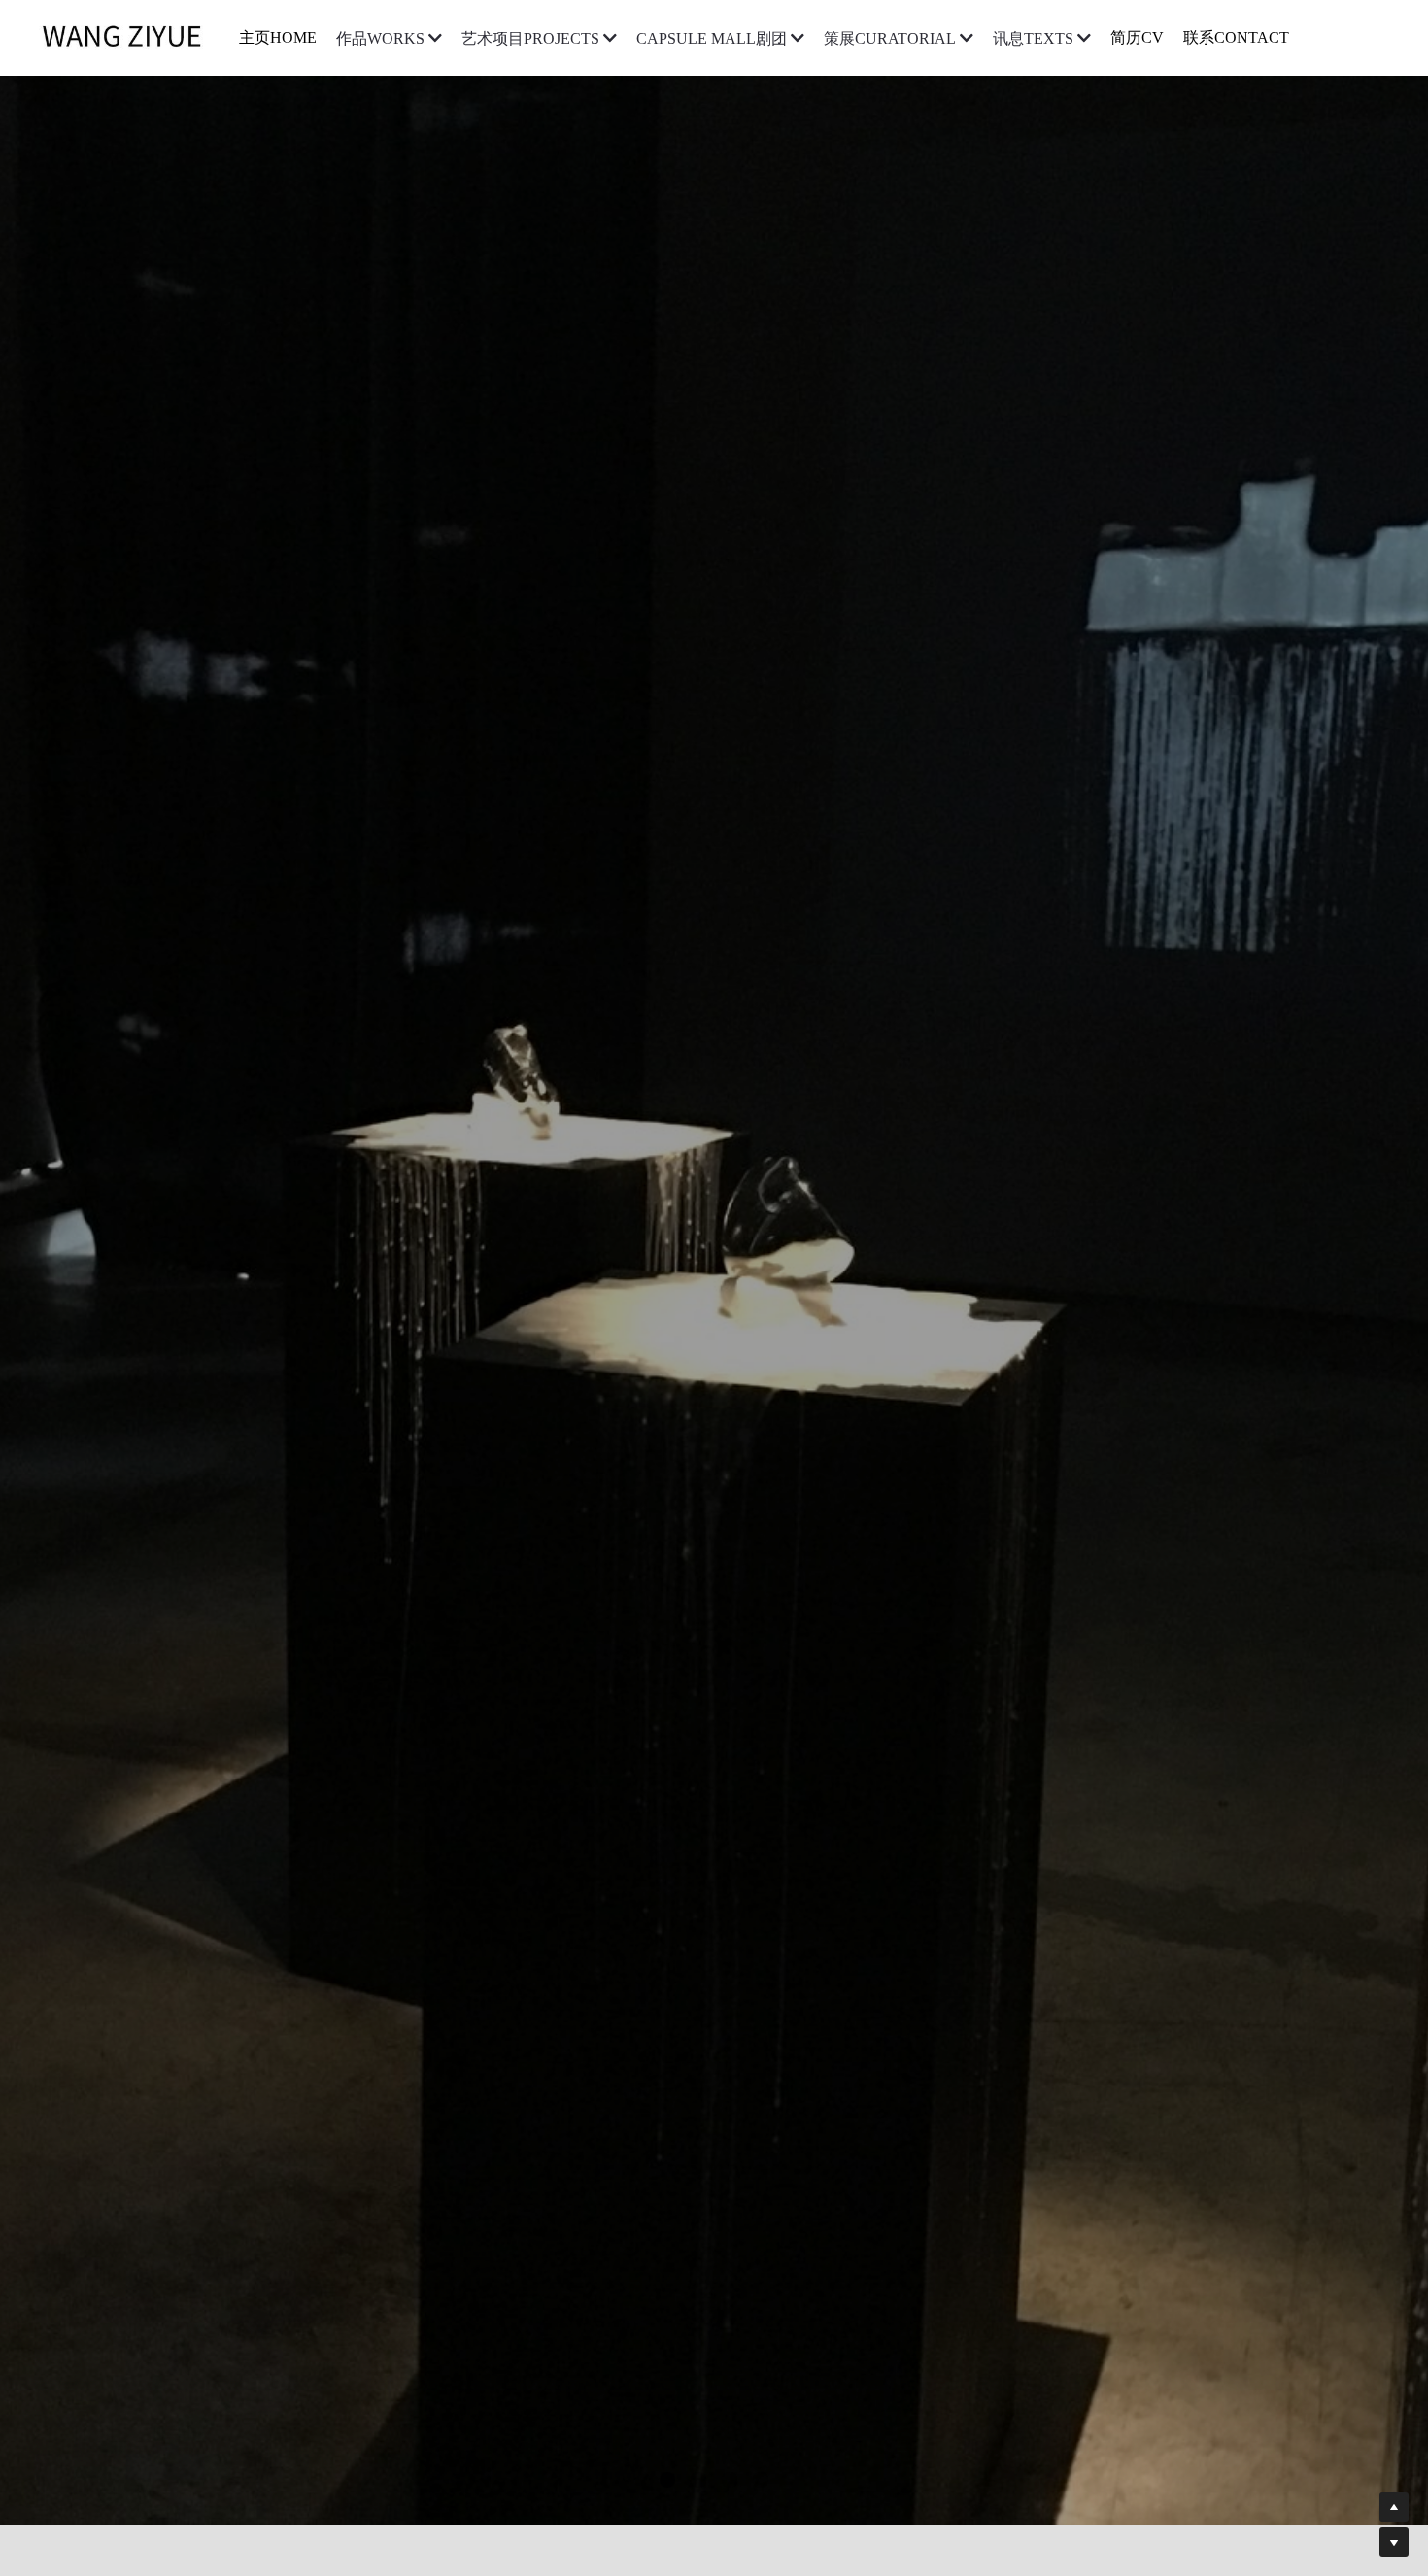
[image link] (132, 36)
